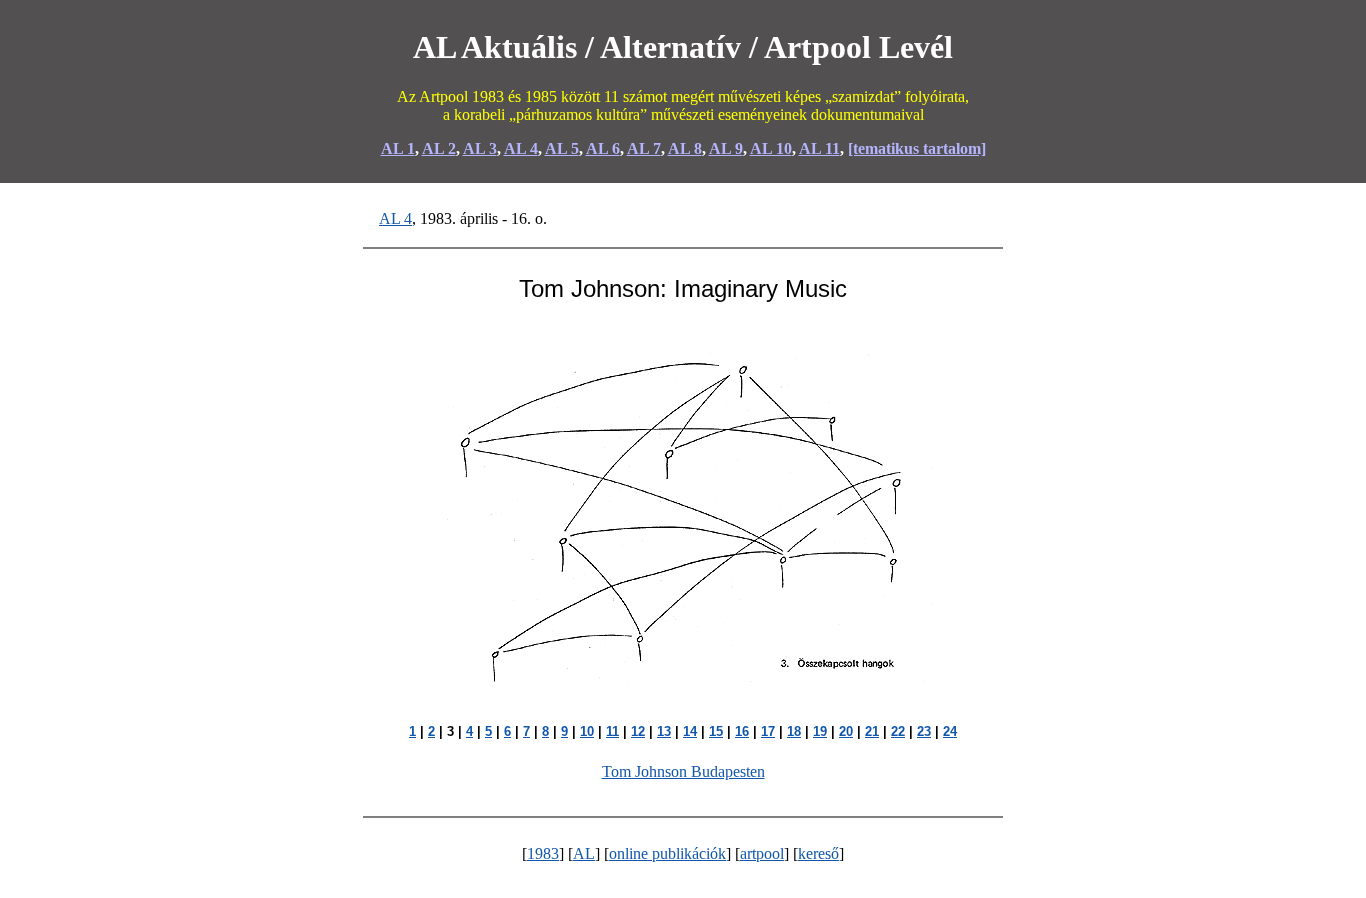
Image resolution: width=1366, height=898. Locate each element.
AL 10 (771, 148)
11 (612, 731)
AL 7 (644, 148)
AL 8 (685, 148)
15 (716, 731)
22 (898, 731)
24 (950, 731)
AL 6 (603, 148)
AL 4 (521, 148)
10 (587, 731)
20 (846, 731)
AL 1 (398, 148)
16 (742, 731)
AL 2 (439, 148)
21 (872, 731)
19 (820, 731)
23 (924, 731)
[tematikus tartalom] (917, 148)
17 (768, 731)
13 (664, 731)
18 (794, 731)
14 (690, 731)
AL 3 (480, 148)
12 (638, 731)
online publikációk (667, 853)
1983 (543, 853)
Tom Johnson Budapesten (683, 771)
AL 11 (819, 148)
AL (584, 853)
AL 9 (726, 148)
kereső (818, 853)
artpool (762, 853)
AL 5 (562, 148)
